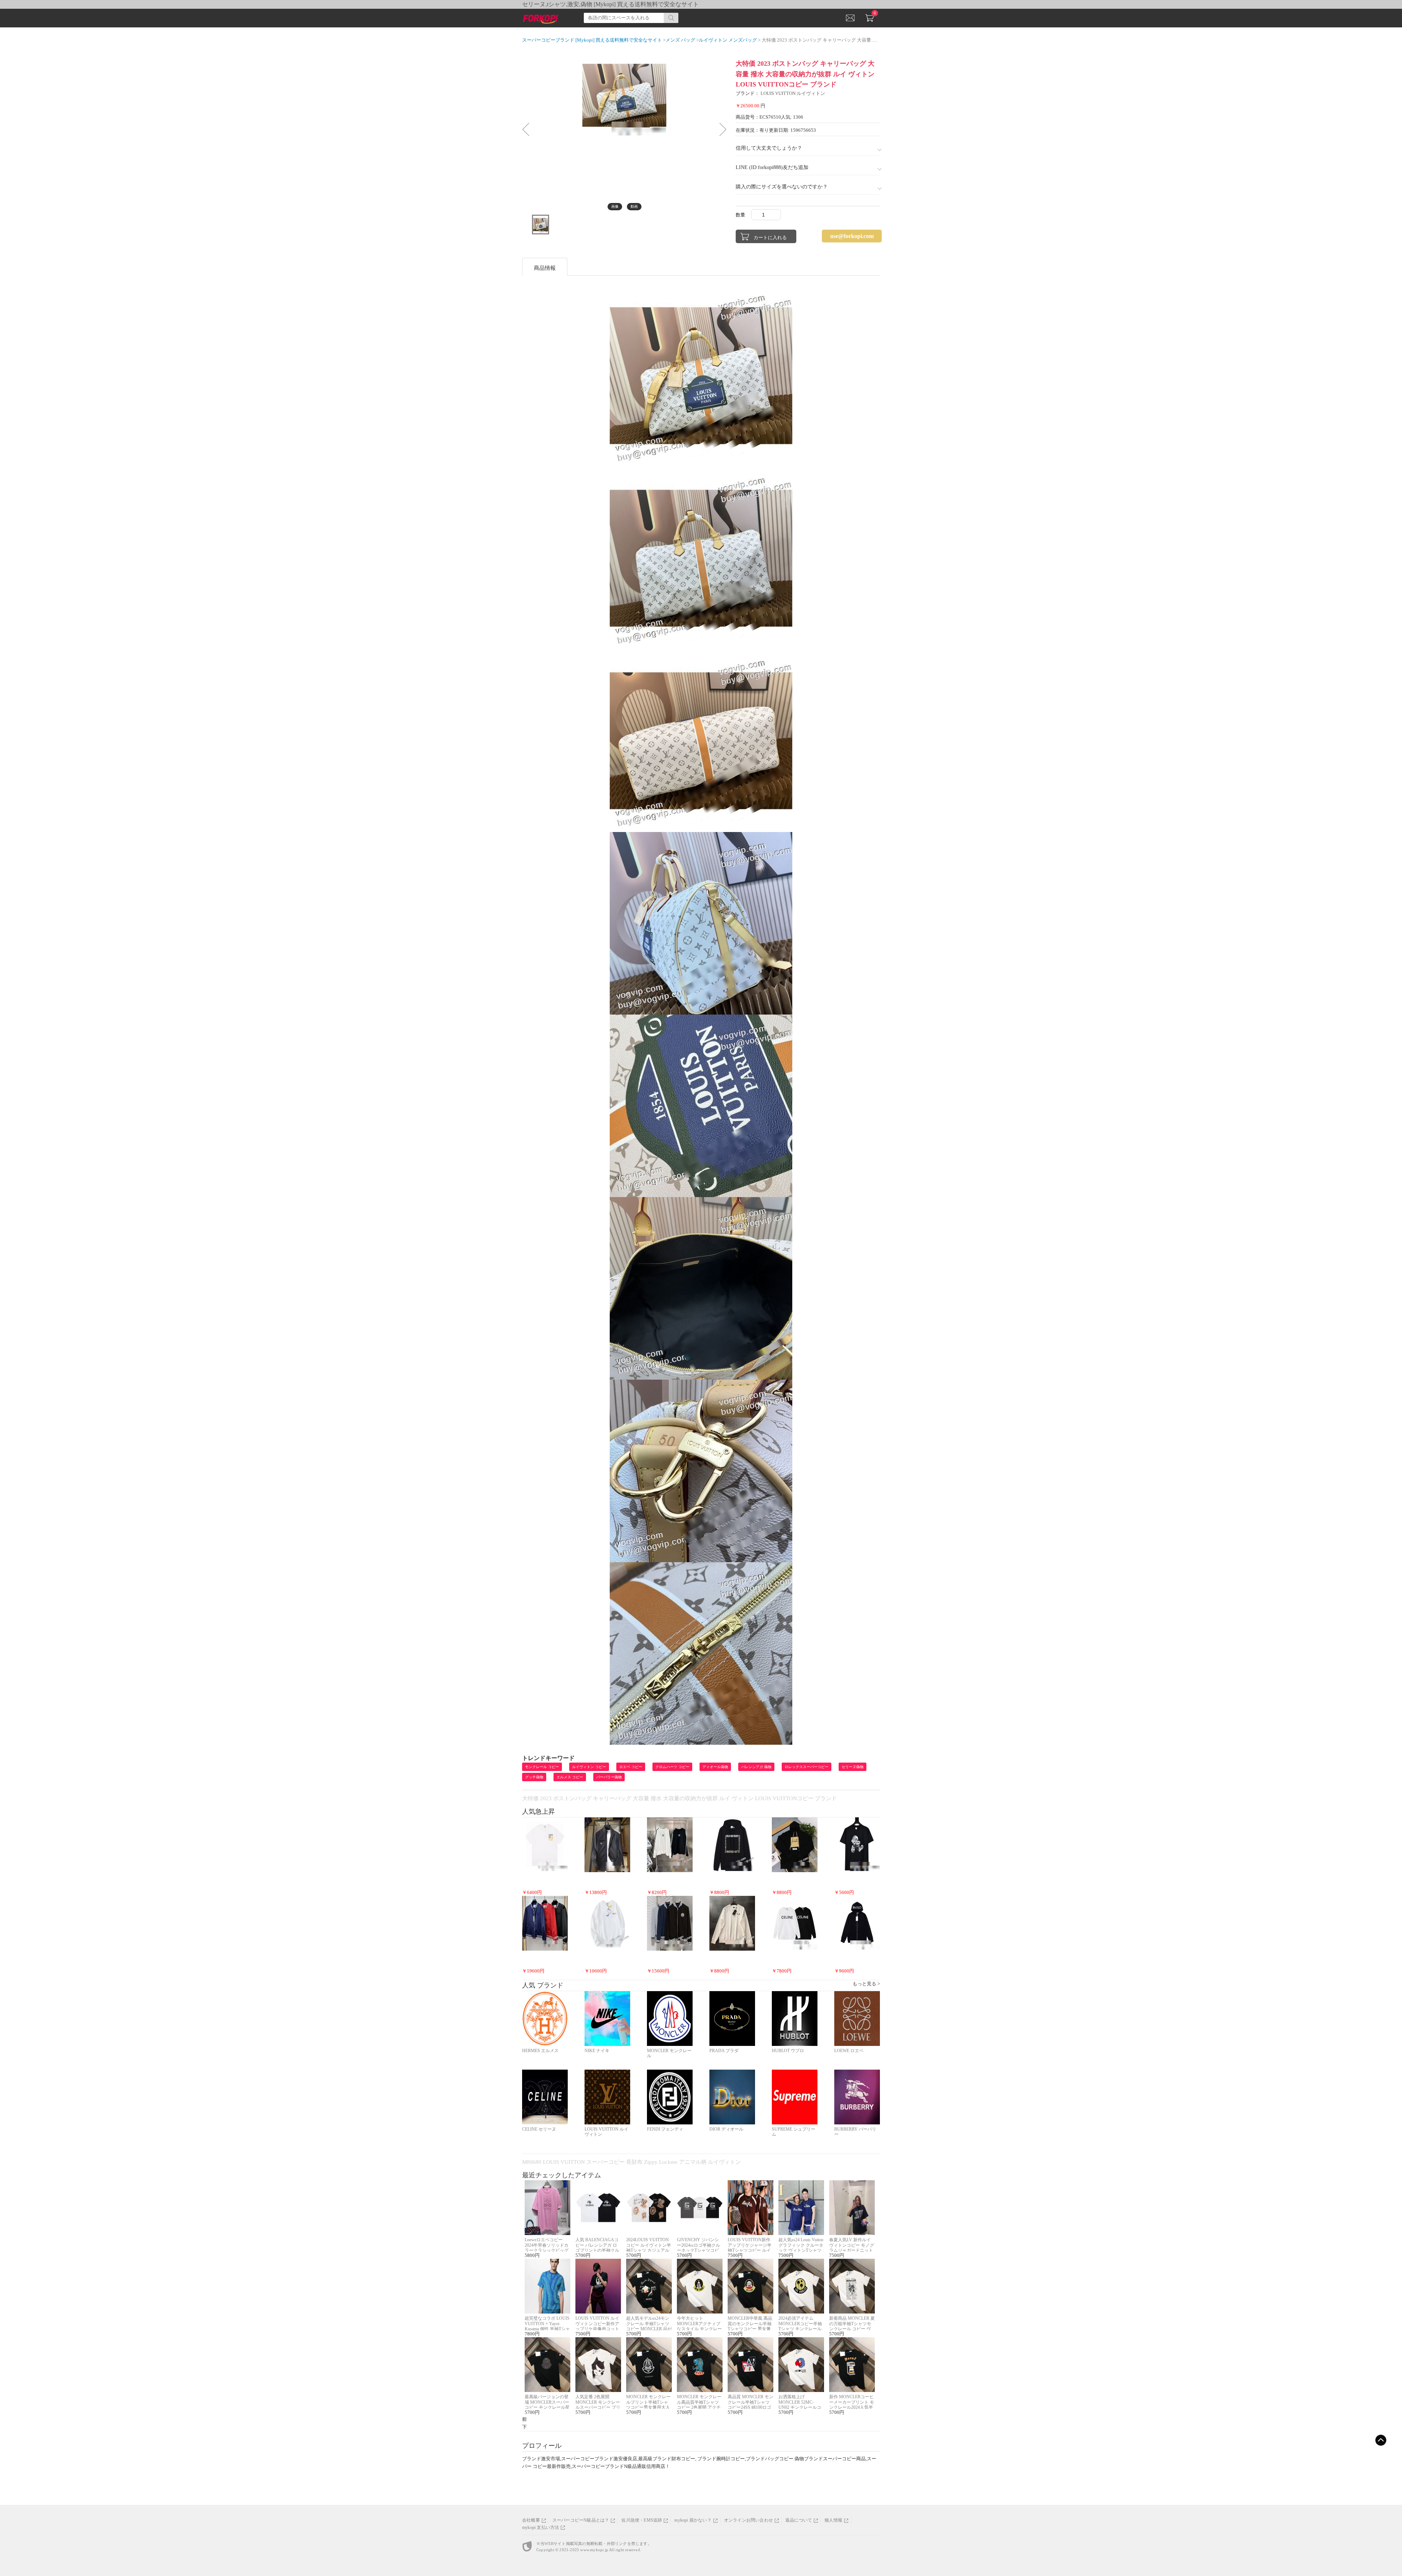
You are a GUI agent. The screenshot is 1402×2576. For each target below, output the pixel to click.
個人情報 (833, 2520)
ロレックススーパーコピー (807, 1767)
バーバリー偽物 (609, 1777)
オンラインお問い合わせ (748, 2520)
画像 (615, 206)
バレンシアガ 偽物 (756, 1767)
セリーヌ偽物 (853, 1767)
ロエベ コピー (631, 1767)
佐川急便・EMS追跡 (642, 2520)
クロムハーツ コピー (672, 1767)
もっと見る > (866, 1984)
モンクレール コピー (542, 1767)
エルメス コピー (570, 1777)
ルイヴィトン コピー (589, 1767)
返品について (799, 2520)
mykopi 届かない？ (693, 2520)
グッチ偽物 (534, 1777)
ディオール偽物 (715, 1767)
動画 (634, 206)
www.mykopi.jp (594, 2550)
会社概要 (531, 2520)
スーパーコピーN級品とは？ (581, 2520)
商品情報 (545, 268)
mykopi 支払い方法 (541, 2527)
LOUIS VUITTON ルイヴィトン (793, 93)
